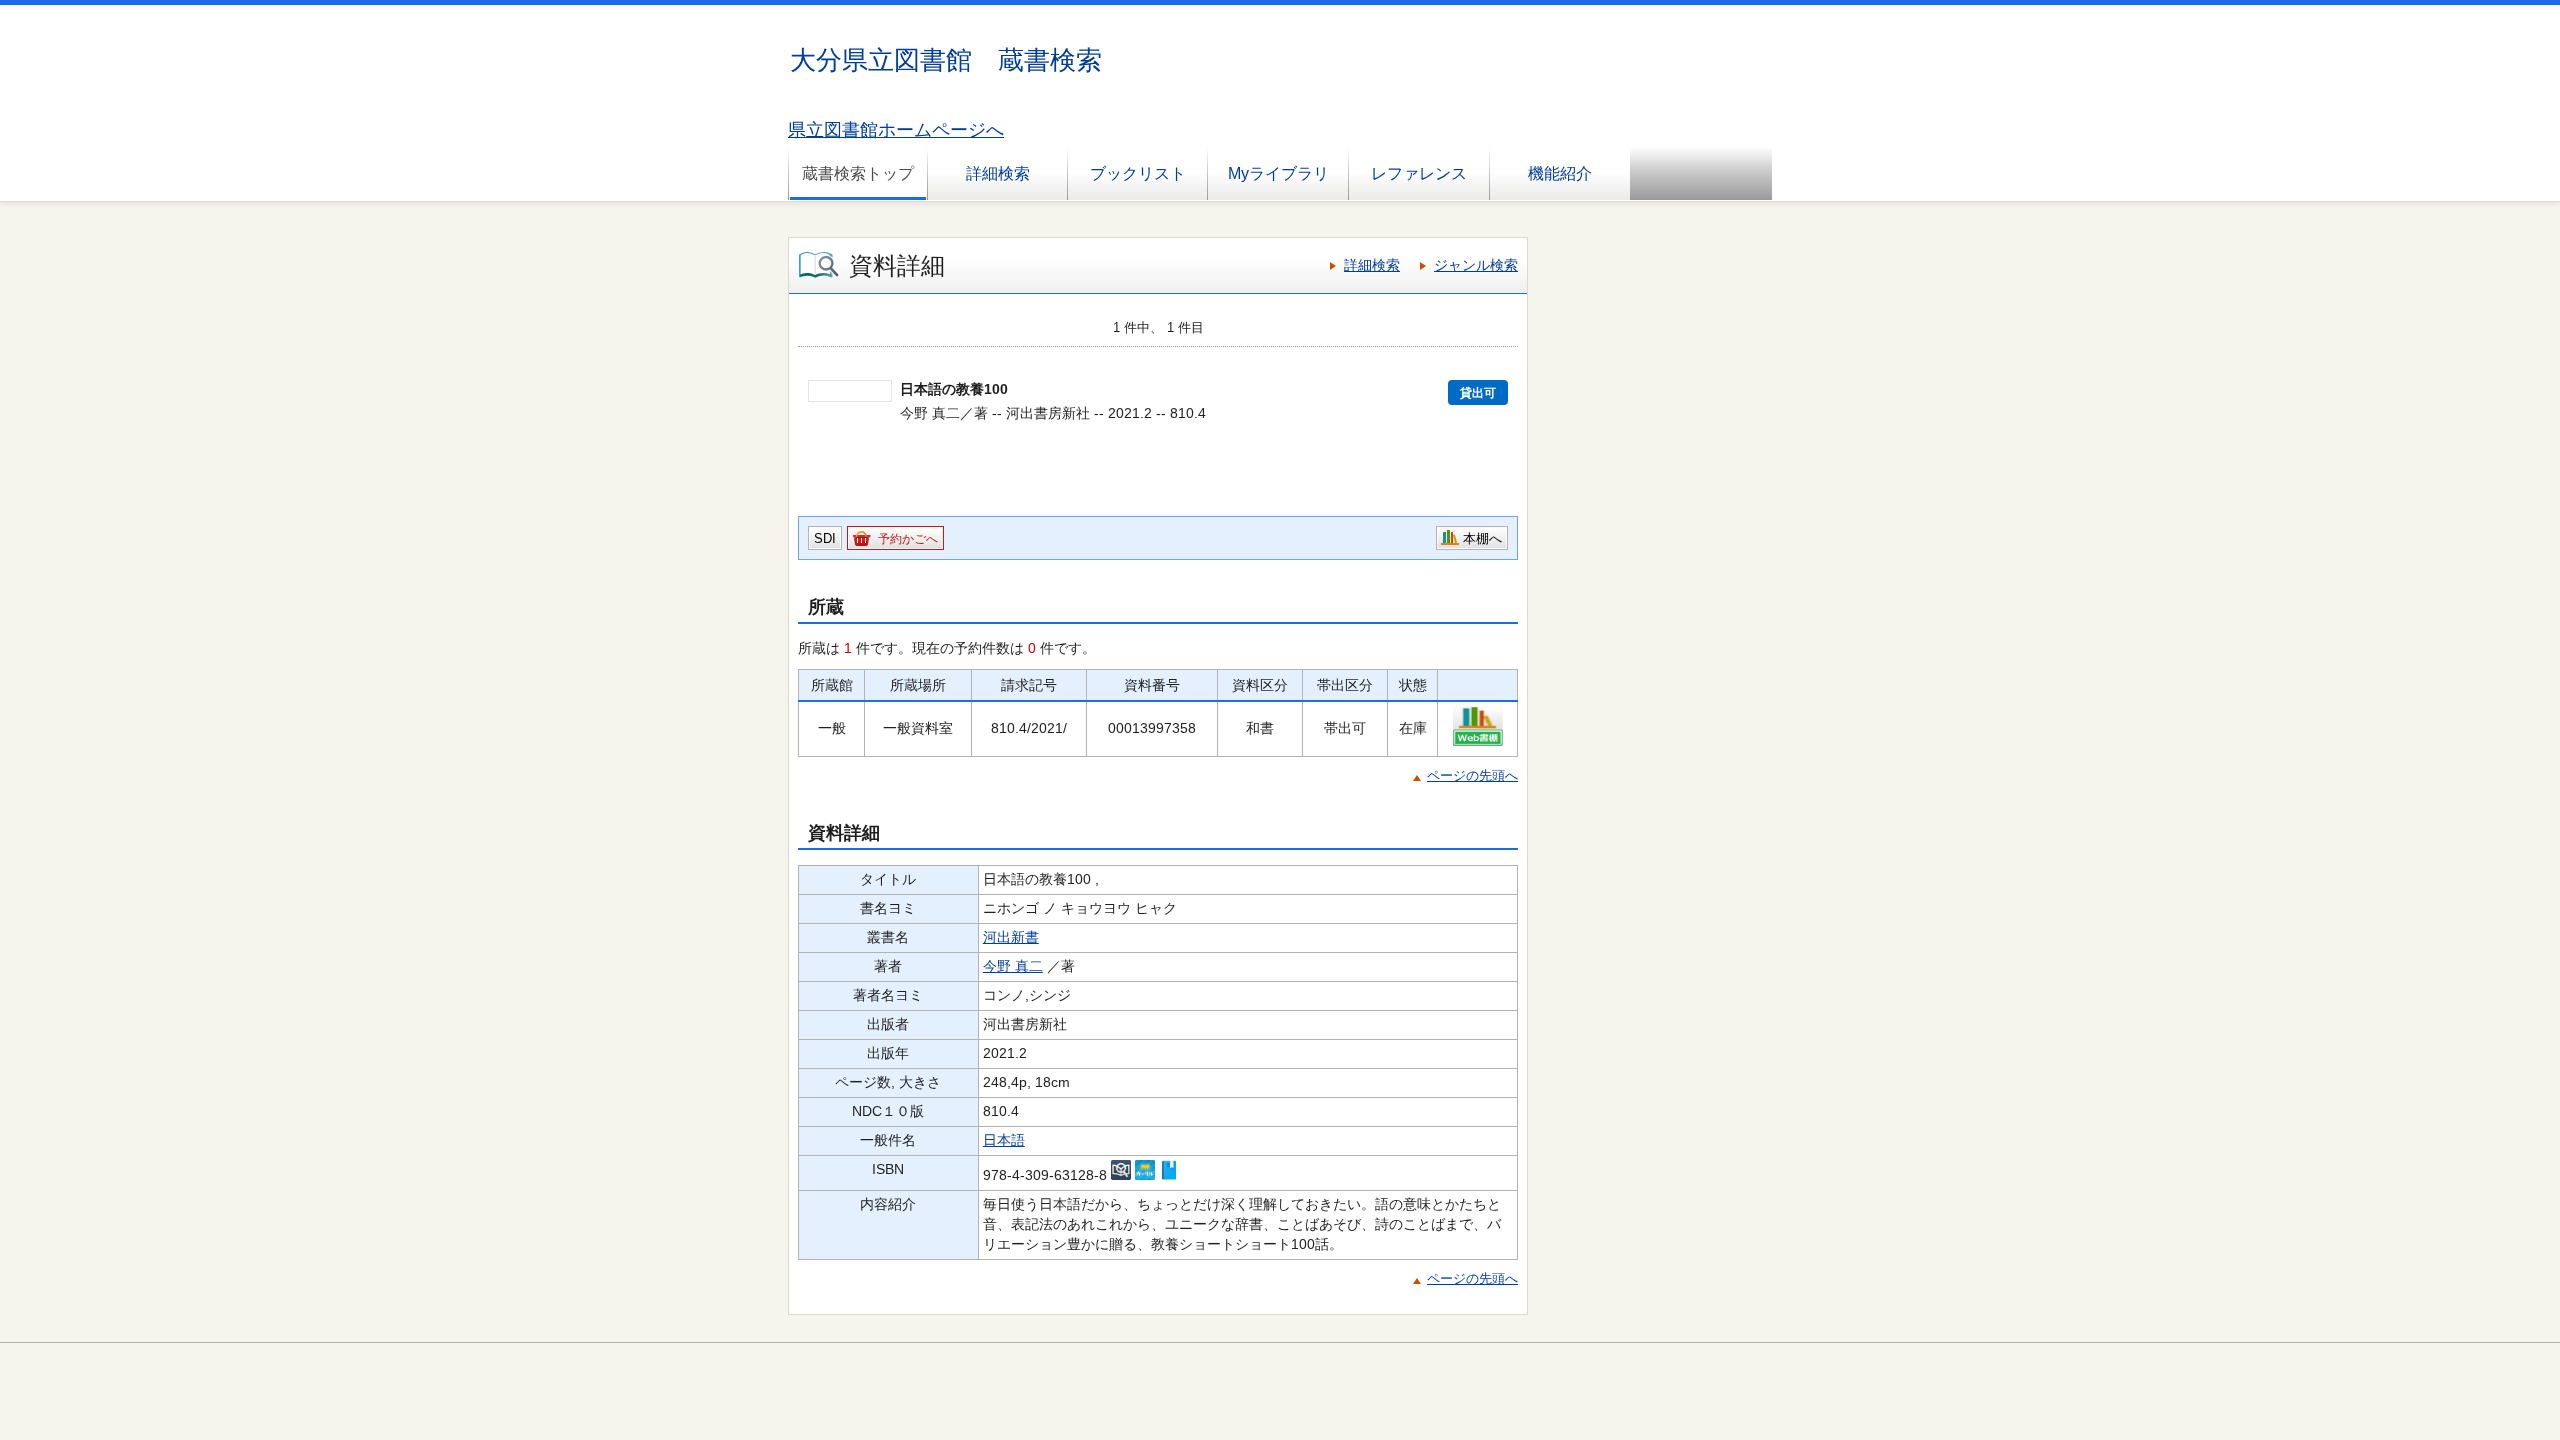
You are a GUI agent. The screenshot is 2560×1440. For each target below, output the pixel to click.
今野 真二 (1013, 966)
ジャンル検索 (1476, 265)
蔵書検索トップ (858, 173)
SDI (825, 538)
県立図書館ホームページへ (896, 130)
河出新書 (1011, 937)
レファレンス (1419, 173)
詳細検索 (998, 173)
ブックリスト (1138, 173)
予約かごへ (908, 539)
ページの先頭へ (1472, 775)
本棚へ (1482, 538)
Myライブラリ (1278, 173)
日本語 (1004, 1140)
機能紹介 (1560, 173)
